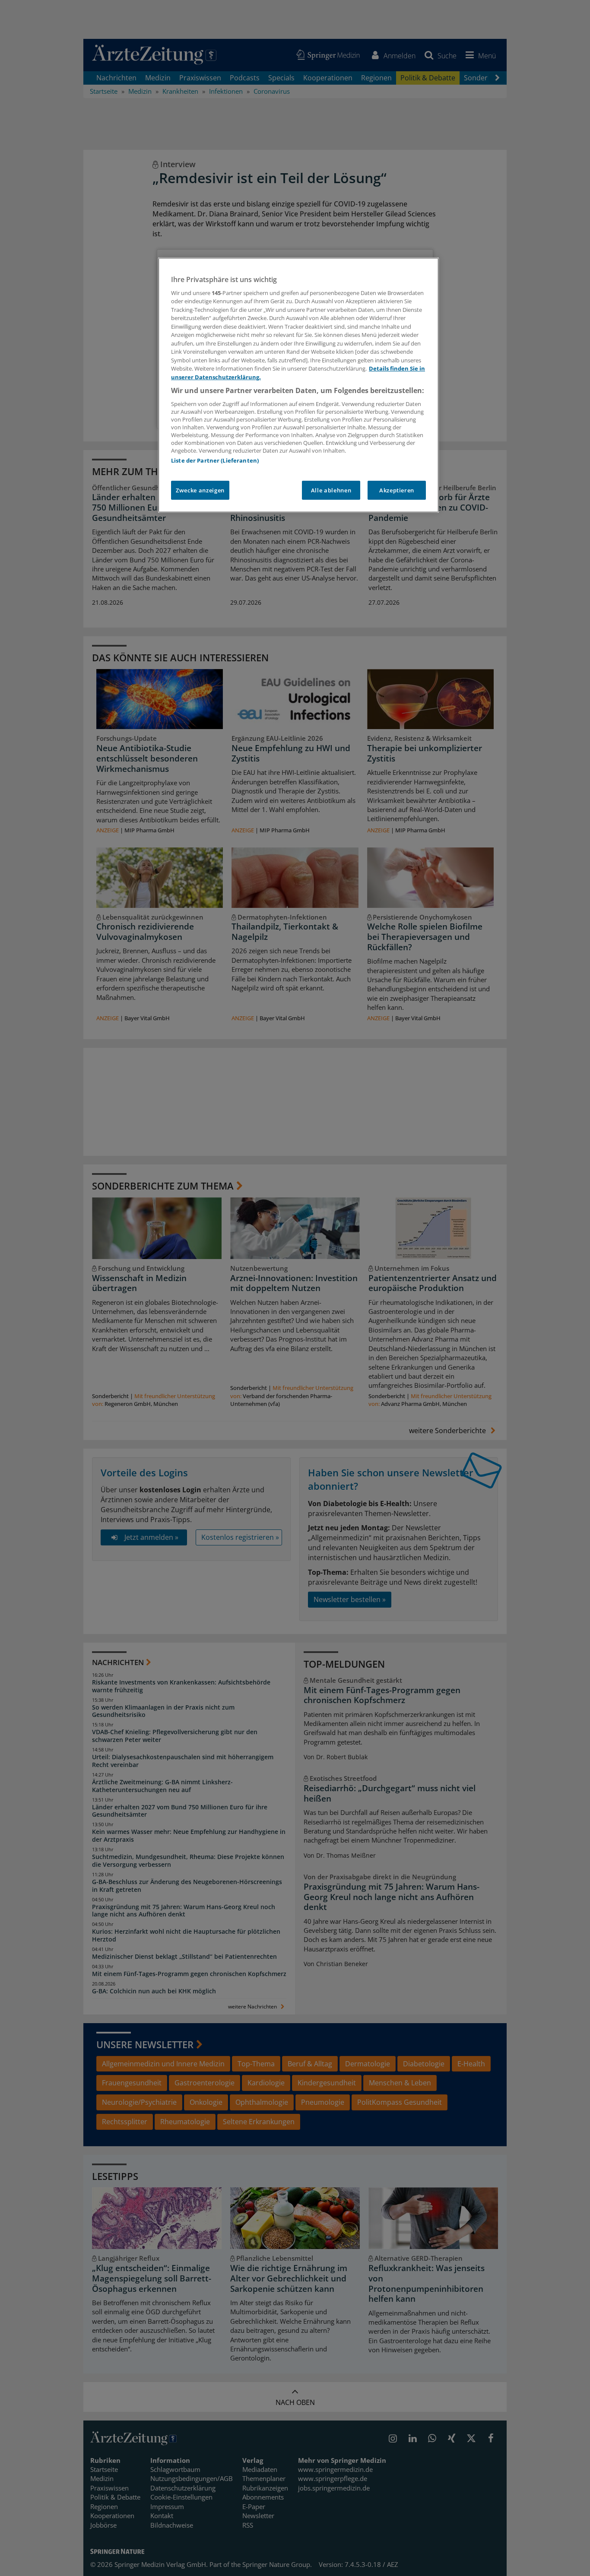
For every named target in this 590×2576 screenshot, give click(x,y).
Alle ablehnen (331, 490)
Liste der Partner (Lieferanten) (215, 460)
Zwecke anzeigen (200, 490)
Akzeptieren (397, 490)
